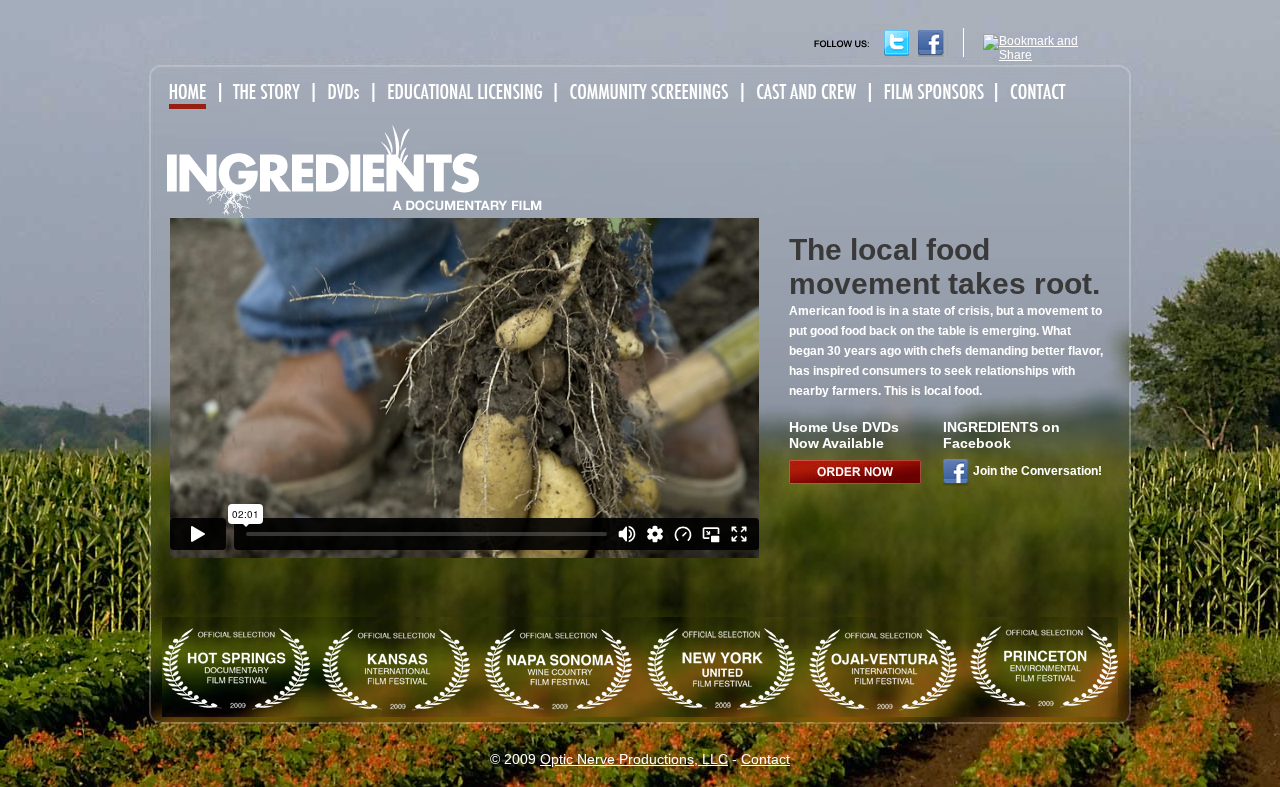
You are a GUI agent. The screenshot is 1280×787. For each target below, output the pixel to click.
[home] (192, 93)
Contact (765, 759)
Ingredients (355, 171)
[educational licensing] (463, 93)
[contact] (1035, 93)
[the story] (268, 93)
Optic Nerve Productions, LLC (634, 759)
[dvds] (343, 93)
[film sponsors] (931, 93)
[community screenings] (647, 93)
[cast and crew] (804, 93)
